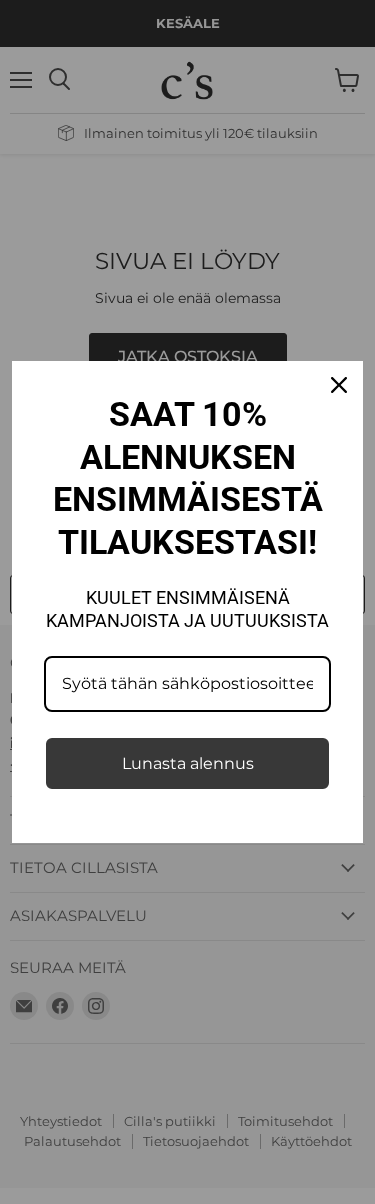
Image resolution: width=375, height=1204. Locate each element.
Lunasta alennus (188, 763)
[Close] (339, 385)
